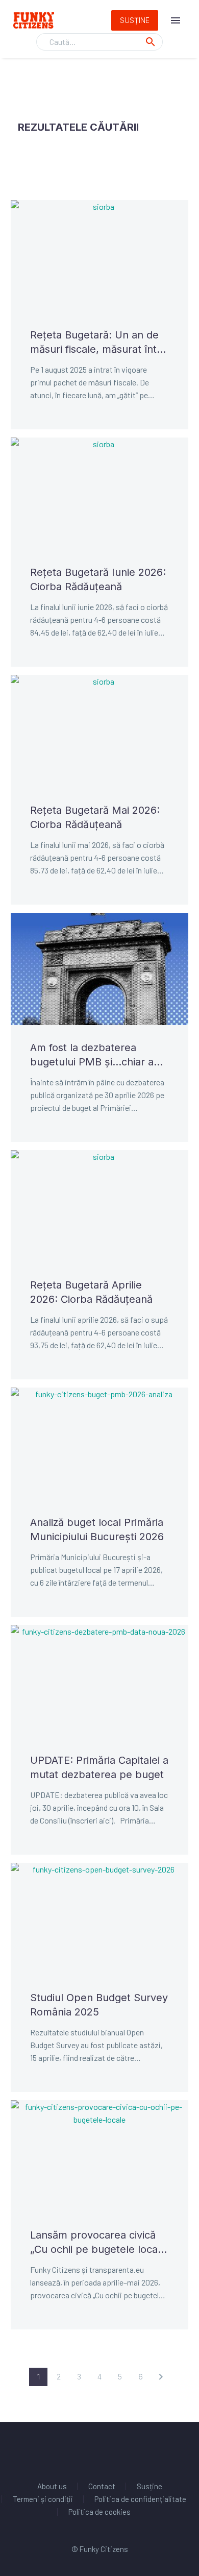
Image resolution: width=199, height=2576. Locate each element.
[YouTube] (133, 2450)
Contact (102, 2486)
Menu (176, 20)
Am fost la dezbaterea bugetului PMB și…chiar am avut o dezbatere (96, 1055)
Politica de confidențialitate (140, 2499)
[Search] (151, 42)
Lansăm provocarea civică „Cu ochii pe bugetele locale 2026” (98, 2243)
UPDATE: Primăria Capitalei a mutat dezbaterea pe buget (99, 1767)
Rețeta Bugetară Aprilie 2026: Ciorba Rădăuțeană (91, 1292)
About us (52, 2486)
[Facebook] (66, 2450)
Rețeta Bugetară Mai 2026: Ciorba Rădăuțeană (95, 817)
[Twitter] (93, 2450)
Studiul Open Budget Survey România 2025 (99, 2005)
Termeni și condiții (43, 2499)
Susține (135, 20)
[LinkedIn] (80, 2450)
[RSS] (119, 2450)
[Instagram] (106, 2450)
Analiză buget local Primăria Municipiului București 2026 (97, 1529)
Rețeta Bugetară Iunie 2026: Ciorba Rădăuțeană (98, 579)
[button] (161, 2377)
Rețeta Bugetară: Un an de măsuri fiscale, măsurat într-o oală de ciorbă (97, 343)
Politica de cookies (99, 2512)
